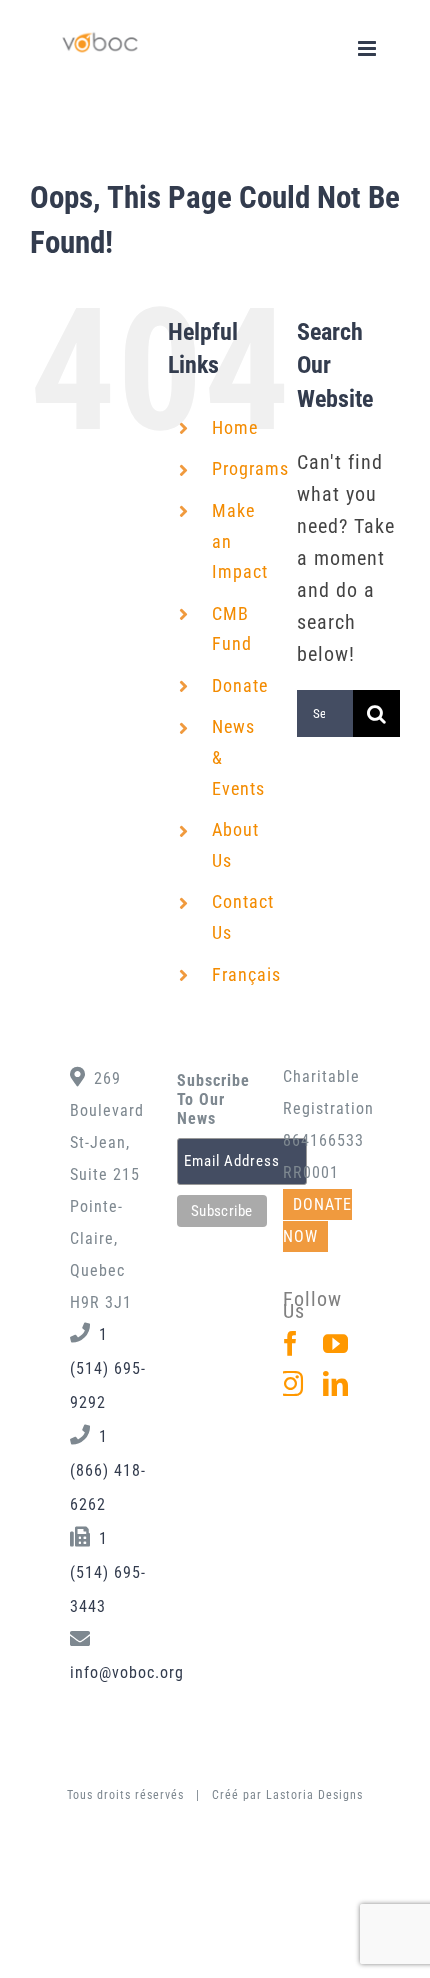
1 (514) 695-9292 (108, 1368)
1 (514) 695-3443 (108, 1572)
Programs (250, 468)
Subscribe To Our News (213, 1099)
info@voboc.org (127, 1672)
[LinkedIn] (336, 1383)
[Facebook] (291, 1343)
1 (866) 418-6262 (108, 1470)
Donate (240, 685)
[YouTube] (336, 1343)
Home (235, 427)
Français (246, 974)
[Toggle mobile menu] (369, 48)
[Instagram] (291, 1383)
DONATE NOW (317, 1220)
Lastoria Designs (314, 1795)
